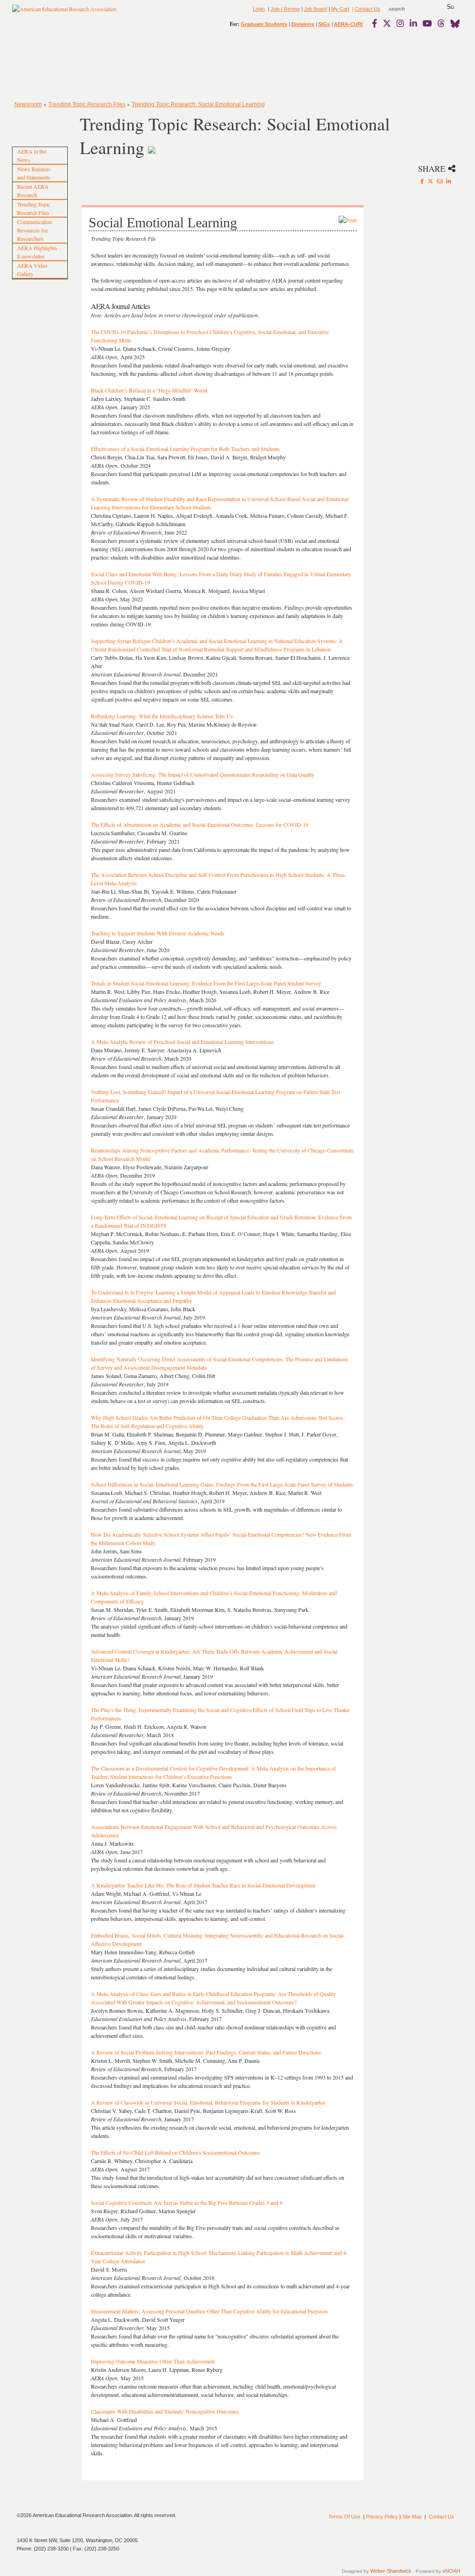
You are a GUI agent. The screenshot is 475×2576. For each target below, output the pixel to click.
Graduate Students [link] (264, 24)
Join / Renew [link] (285, 9)
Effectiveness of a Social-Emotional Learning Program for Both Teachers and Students (185, 449)
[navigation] (39, 65)
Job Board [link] (315, 9)
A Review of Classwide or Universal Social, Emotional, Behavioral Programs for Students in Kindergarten (208, 2102)
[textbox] (405, 9)
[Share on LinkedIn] (449, 181)
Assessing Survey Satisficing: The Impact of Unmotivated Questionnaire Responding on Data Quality (203, 774)
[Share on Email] (440, 181)
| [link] (352, 9)
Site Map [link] (412, 2517)
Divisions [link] (303, 24)
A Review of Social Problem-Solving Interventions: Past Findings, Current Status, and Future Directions (206, 2052)
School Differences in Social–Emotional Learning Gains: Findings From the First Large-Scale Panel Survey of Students (222, 1484)
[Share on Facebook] (422, 181)
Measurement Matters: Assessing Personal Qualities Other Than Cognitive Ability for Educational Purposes (209, 2311)
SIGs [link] (324, 24)
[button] (450, 7)
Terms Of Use (344, 2517)
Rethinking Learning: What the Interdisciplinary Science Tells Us (162, 716)
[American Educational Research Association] (64, 13)
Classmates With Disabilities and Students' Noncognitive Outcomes (165, 2411)
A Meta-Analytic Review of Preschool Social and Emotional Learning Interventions (183, 1042)
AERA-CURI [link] (348, 24)
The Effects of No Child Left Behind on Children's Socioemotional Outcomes (176, 2152)
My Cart (340, 9)
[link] (377, 23)
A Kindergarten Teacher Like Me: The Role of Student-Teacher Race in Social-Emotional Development (203, 1885)
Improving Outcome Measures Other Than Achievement (153, 2361)
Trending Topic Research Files (87, 104)
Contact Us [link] (368, 9)
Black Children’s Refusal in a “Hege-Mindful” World (149, 390)
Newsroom (28, 104)
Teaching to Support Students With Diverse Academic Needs (158, 933)
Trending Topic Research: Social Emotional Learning (198, 104)
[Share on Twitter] (430, 181)
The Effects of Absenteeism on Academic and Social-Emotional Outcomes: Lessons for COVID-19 (200, 824)
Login (259, 9)
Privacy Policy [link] (382, 2517)
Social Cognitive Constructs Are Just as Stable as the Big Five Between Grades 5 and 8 (187, 2202)
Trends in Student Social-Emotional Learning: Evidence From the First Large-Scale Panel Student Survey (206, 983)
